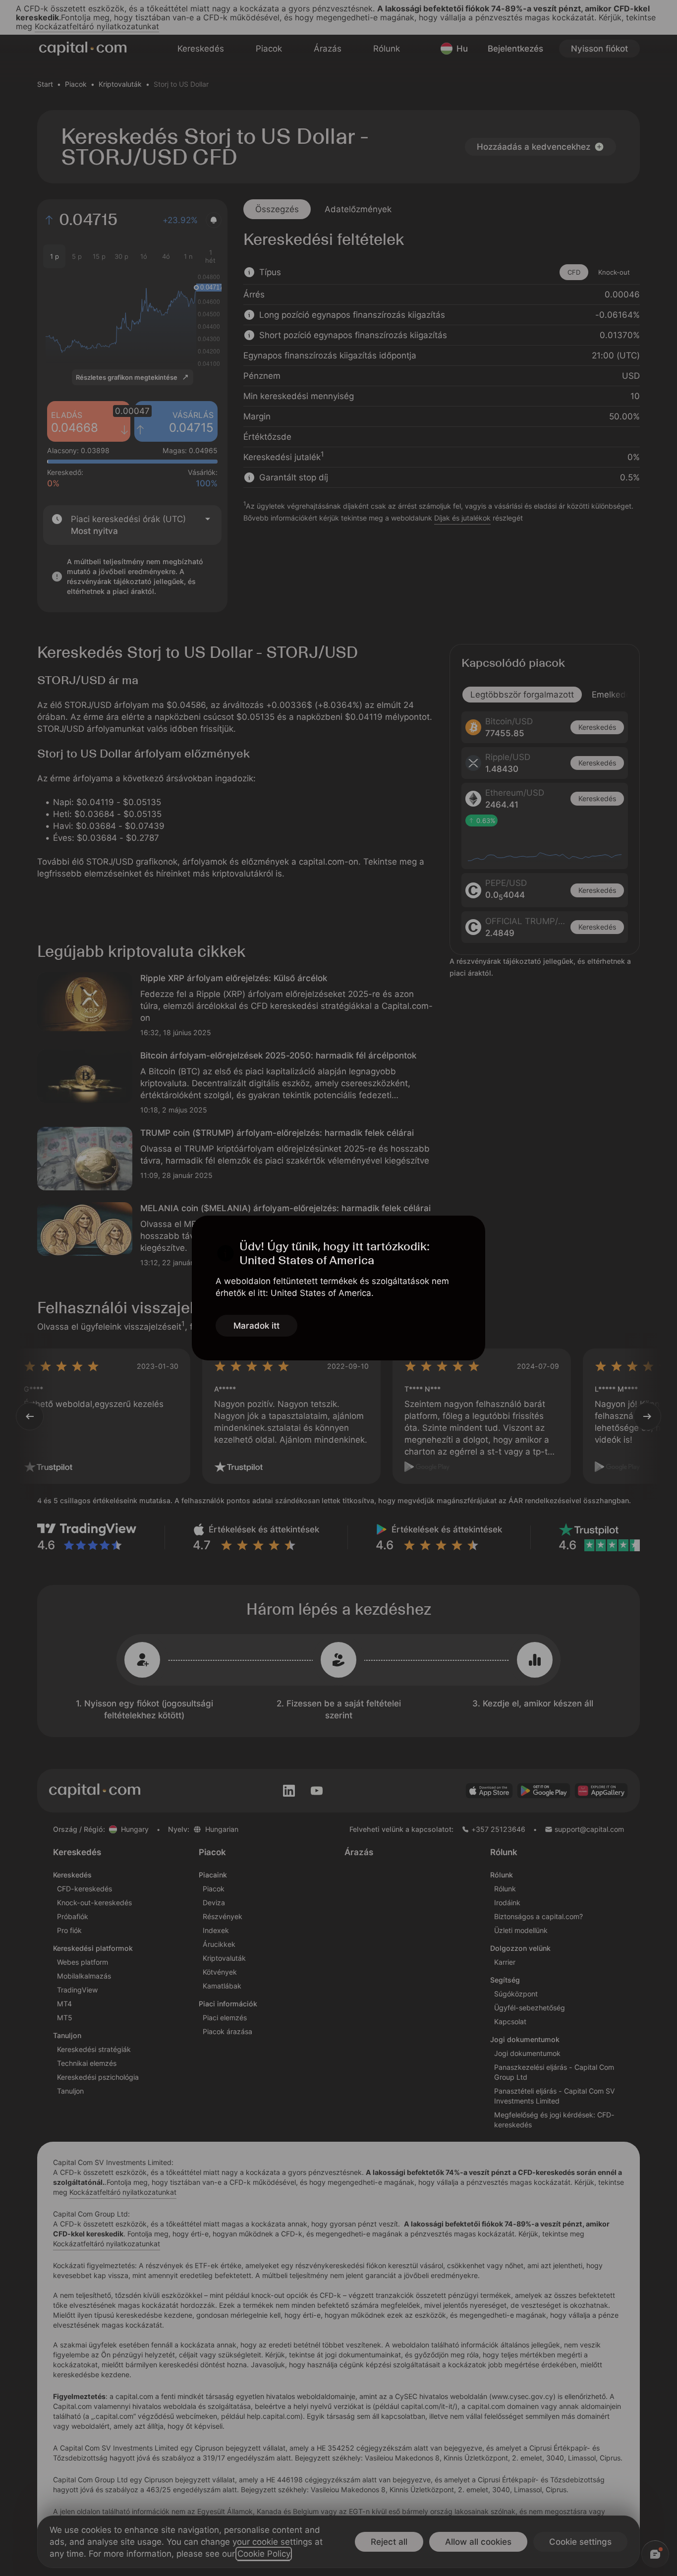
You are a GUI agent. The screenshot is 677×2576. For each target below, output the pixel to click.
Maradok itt (256, 1326)
